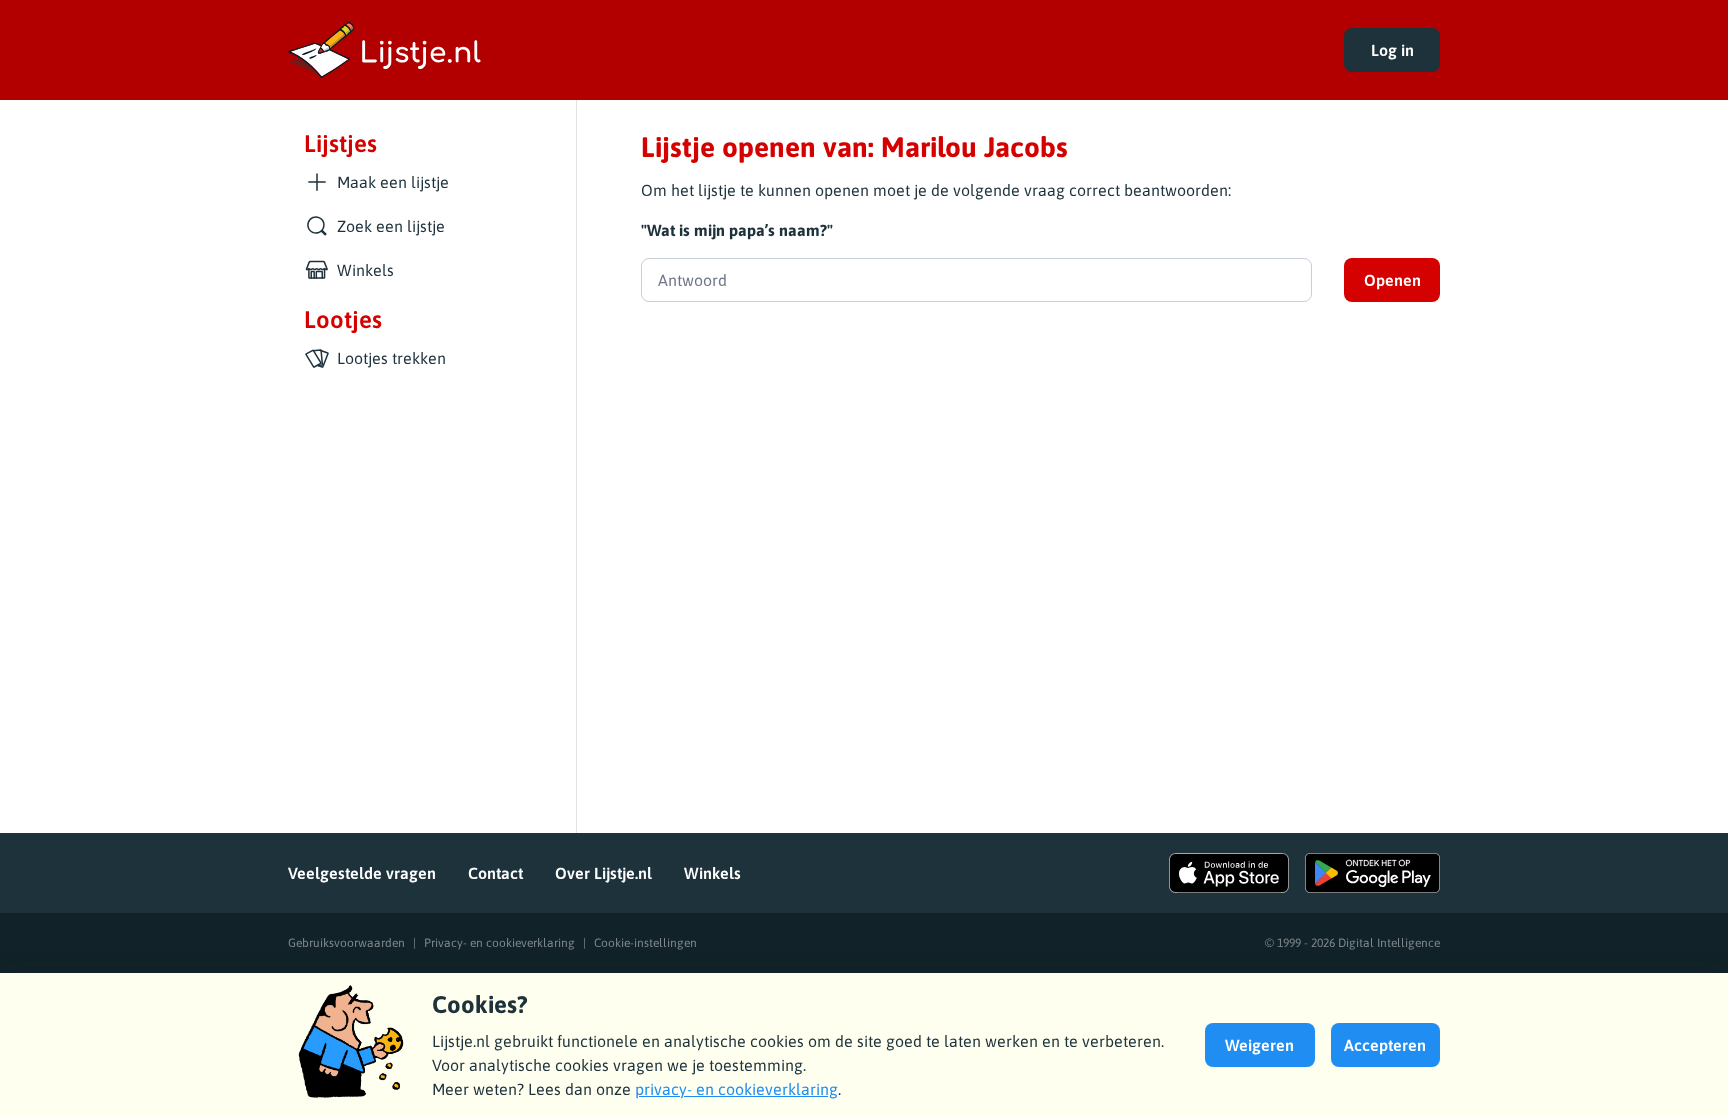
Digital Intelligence (1389, 943)
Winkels (712, 873)
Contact (495, 873)
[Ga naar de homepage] (800, 50)
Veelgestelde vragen (362, 873)
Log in (1392, 50)
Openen (1392, 280)
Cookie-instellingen (645, 943)
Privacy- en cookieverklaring (499, 943)
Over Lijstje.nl (603, 873)
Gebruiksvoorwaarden (346, 943)
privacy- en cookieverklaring (736, 1089)
